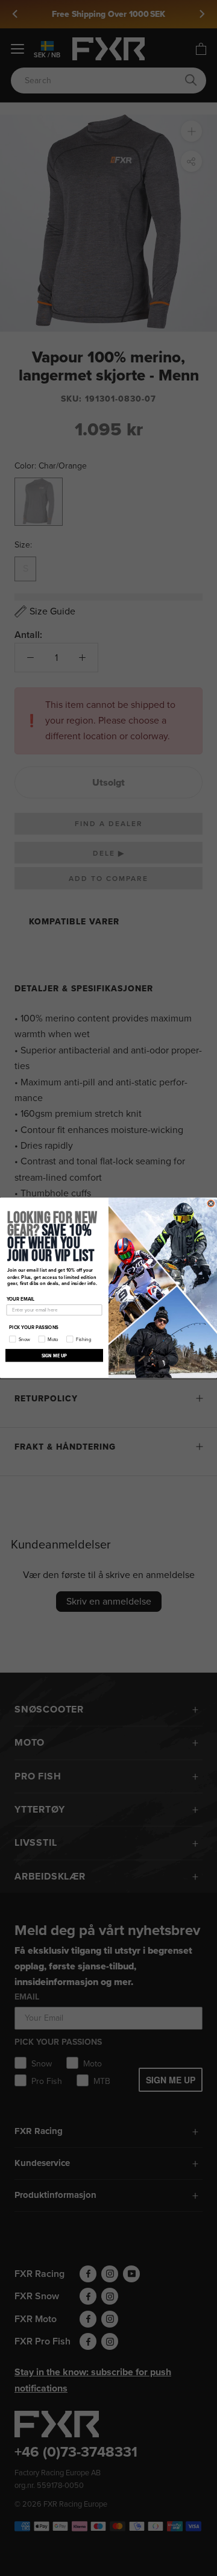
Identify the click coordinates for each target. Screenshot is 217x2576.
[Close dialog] (211, 1203)
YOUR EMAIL (21, 1299)
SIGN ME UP (55, 1355)
